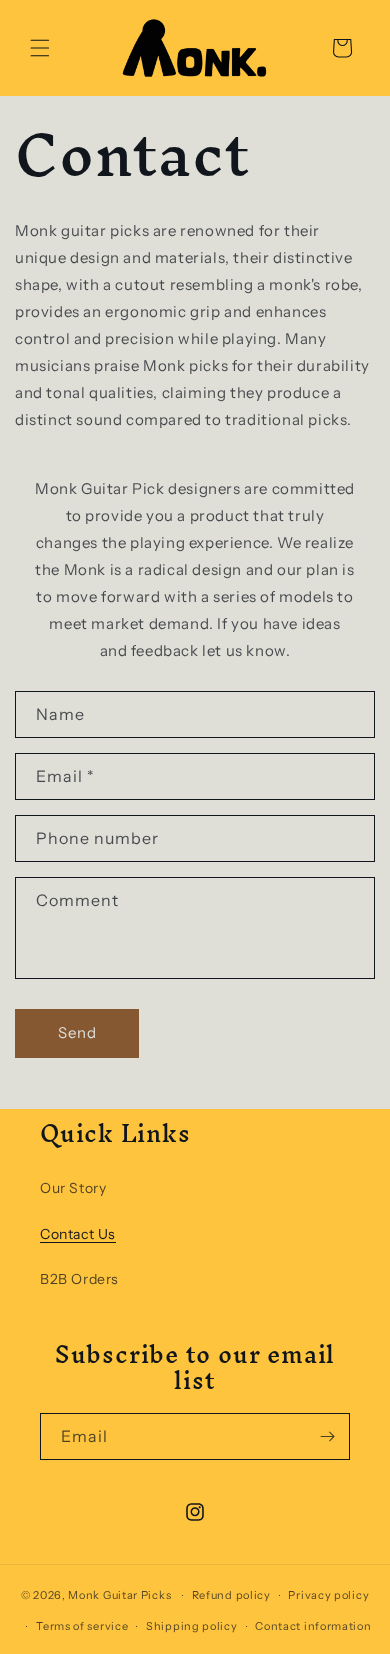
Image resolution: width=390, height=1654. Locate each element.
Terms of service (82, 1626)
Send (77, 1032)
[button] (40, 48)
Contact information (313, 1626)
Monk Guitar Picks (119, 1595)
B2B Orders (79, 1279)
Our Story (73, 1188)
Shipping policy (192, 1626)
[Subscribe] (327, 1436)
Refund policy (231, 1595)
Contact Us (78, 1234)
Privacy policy (328, 1595)
